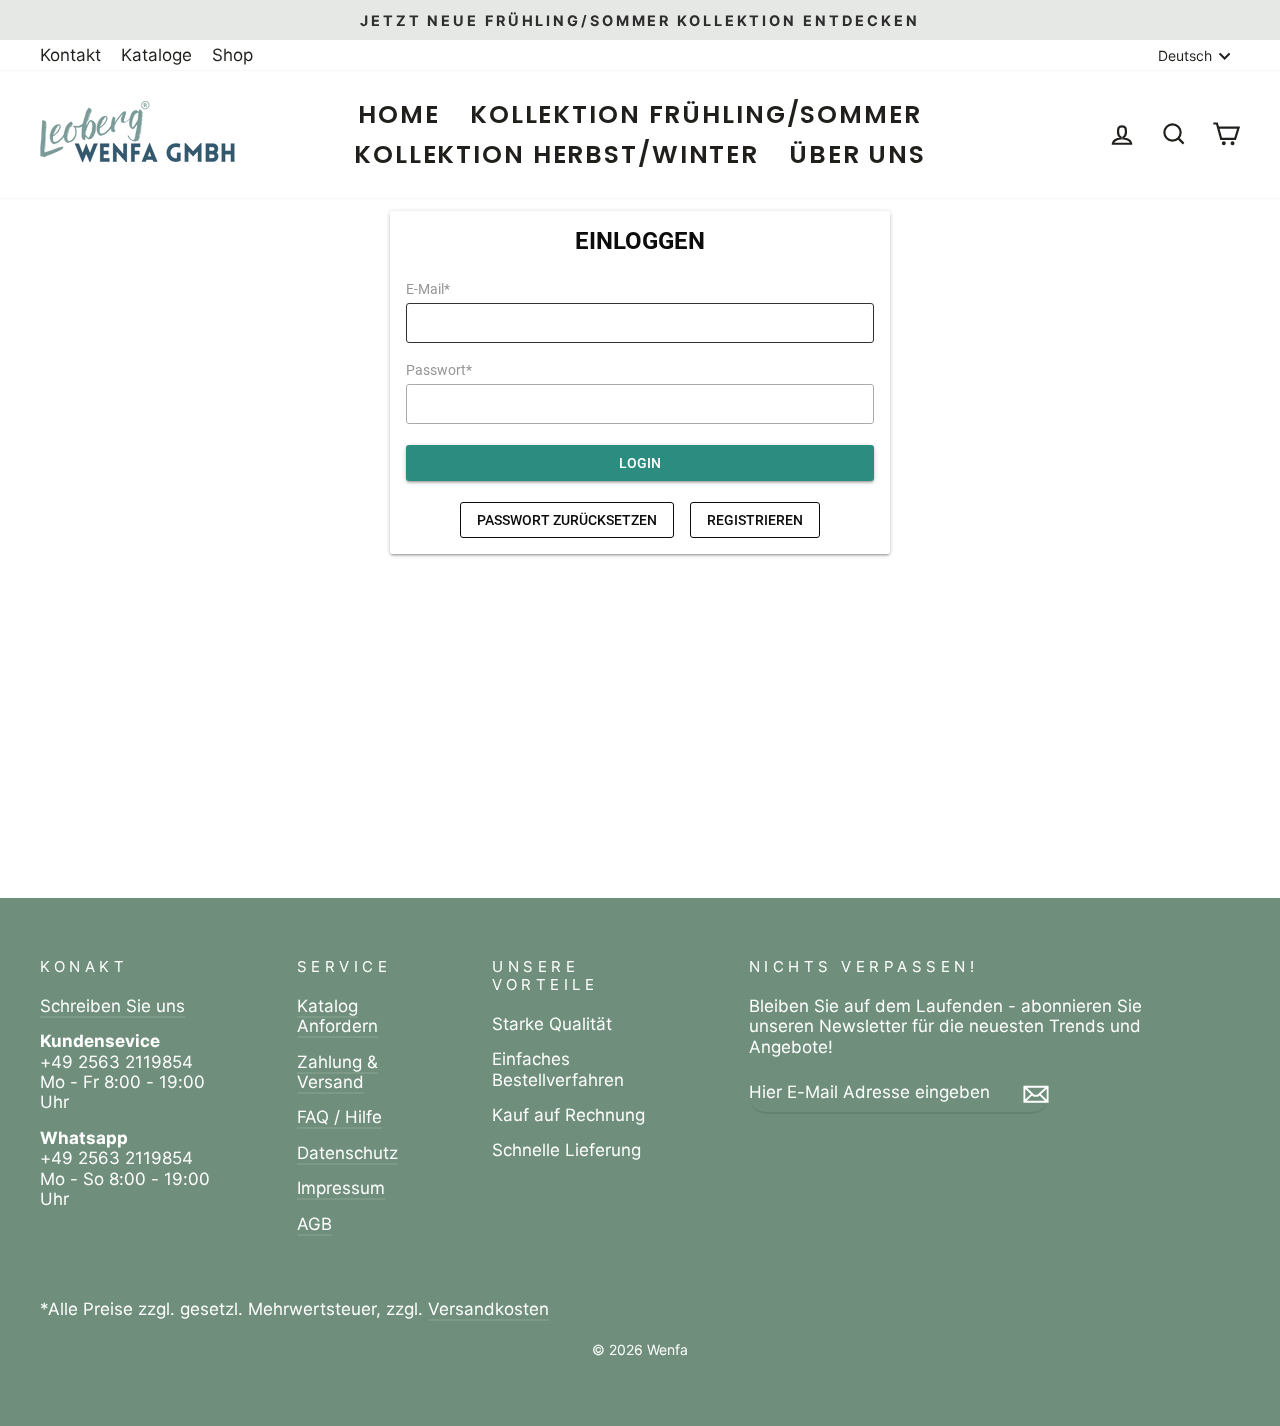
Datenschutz (347, 1153)
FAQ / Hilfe (339, 1117)
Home (399, 114)
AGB (314, 1224)
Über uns (857, 154)
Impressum (341, 1188)
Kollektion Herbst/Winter (556, 154)
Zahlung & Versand (337, 1072)
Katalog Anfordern (337, 1016)
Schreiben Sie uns (112, 1006)
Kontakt (70, 55)
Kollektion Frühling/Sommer (696, 114)
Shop (232, 55)
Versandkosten (488, 1309)
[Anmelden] (1036, 1093)
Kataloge (156, 55)
